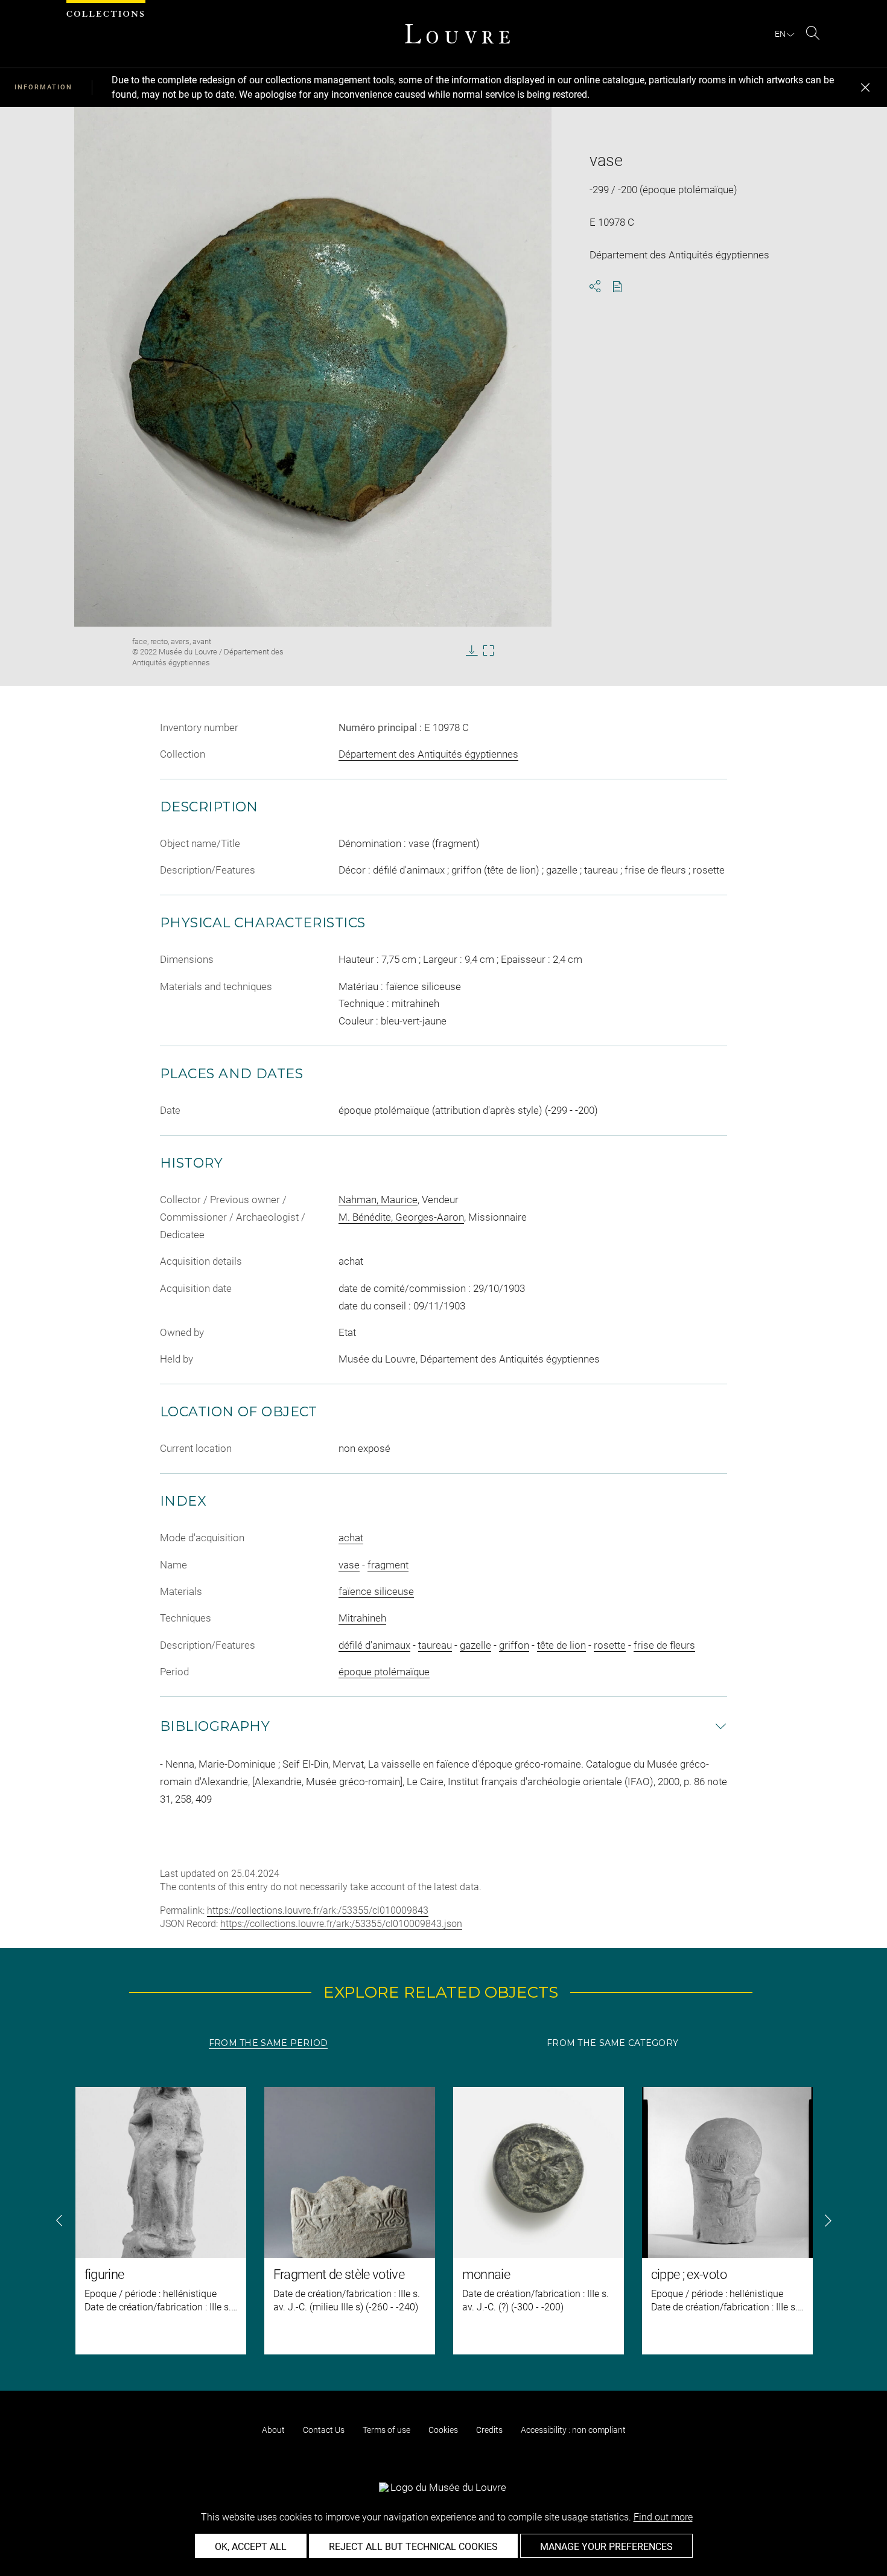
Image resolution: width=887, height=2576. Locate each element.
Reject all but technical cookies (413, 2547)
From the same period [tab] (269, 2043)
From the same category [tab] (612, 2043)
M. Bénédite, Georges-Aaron (401, 1217)
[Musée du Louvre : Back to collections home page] (457, 34)
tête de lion (561, 1645)
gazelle (475, 1645)
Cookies (443, 2430)
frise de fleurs (664, 1645)
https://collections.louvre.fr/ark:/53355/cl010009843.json (341, 1924)
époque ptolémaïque (384, 1672)
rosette (610, 1645)
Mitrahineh (362, 1618)
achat (351, 1538)
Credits (489, 2430)
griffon (514, 1645)
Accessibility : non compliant (573, 2430)
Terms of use (386, 2430)
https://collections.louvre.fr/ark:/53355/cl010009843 (318, 1910)
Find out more (663, 2517)
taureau (435, 1645)
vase (349, 1565)
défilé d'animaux (374, 1645)
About (273, 2430)
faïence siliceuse (376, 1591)
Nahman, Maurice (378, 1200)
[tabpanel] (443, 2221)
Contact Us (324, 2430)
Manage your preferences (606, 2547)
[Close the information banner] (865, 88)
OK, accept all (251, 2547)
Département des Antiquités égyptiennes (428, 754)
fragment (388, 1565)
